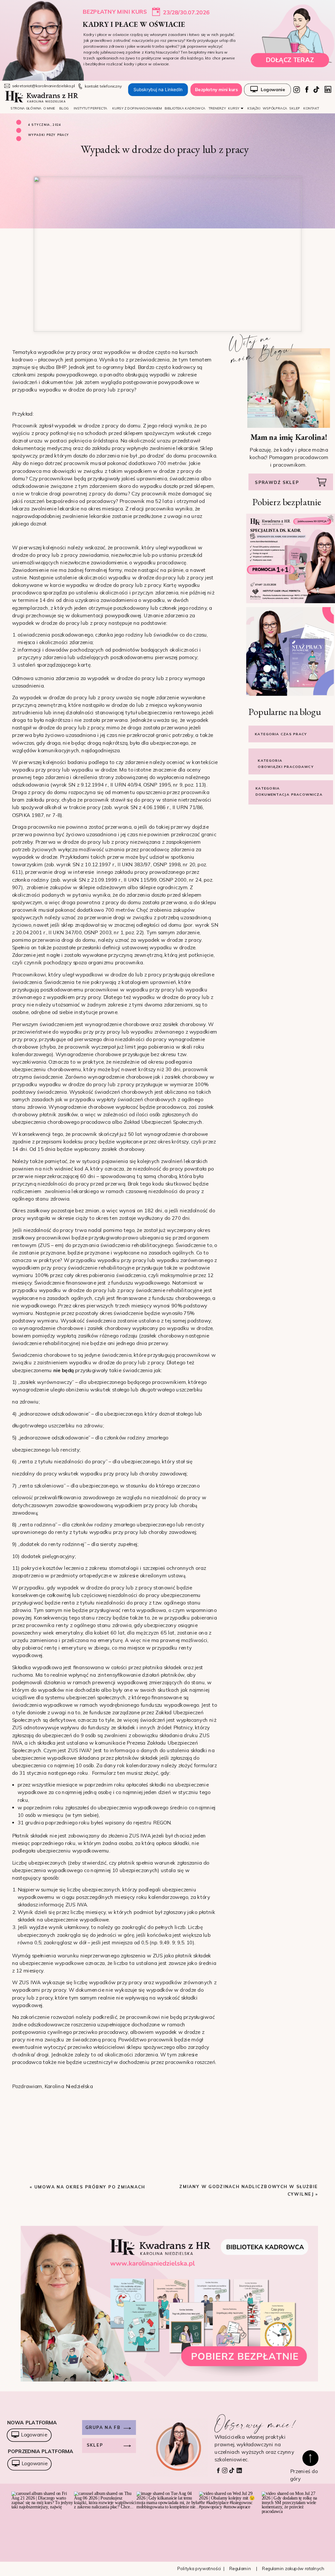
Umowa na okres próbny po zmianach (90, 2187)
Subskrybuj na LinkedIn (158, 90)
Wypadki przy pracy (49, 135)
